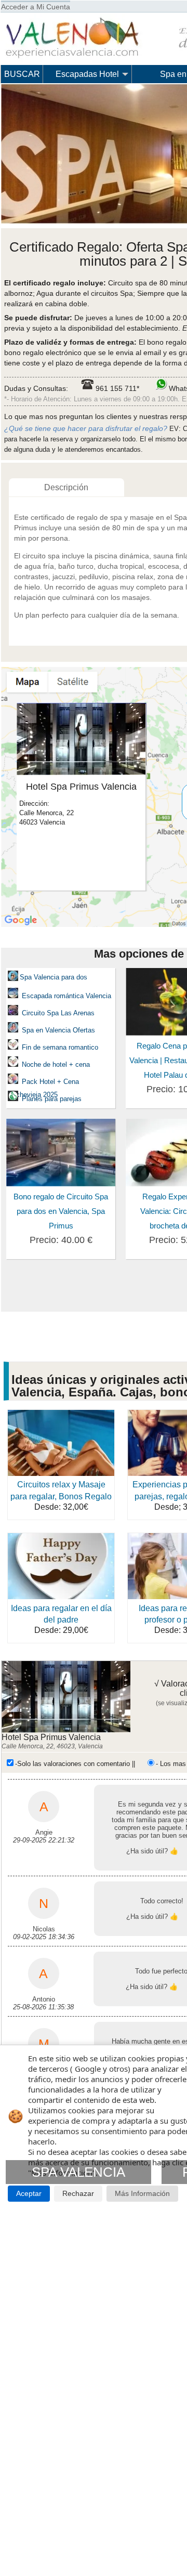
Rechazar (78, 2194)
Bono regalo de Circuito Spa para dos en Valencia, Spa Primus (61, 1211)
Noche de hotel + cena (56, 1064)
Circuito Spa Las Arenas (58, 1013)
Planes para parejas (51, 1099)
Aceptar (29, 2194)
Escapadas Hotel (87, 74)
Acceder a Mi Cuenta (36, 7)
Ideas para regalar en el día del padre (61, 1614)
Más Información (142, 2194)
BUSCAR (22, 74)
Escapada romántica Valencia (65, 996)
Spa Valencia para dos (54, 977)
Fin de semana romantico (60, 1047)
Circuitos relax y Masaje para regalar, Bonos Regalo (61, 1490)
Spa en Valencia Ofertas (58, 1030)
